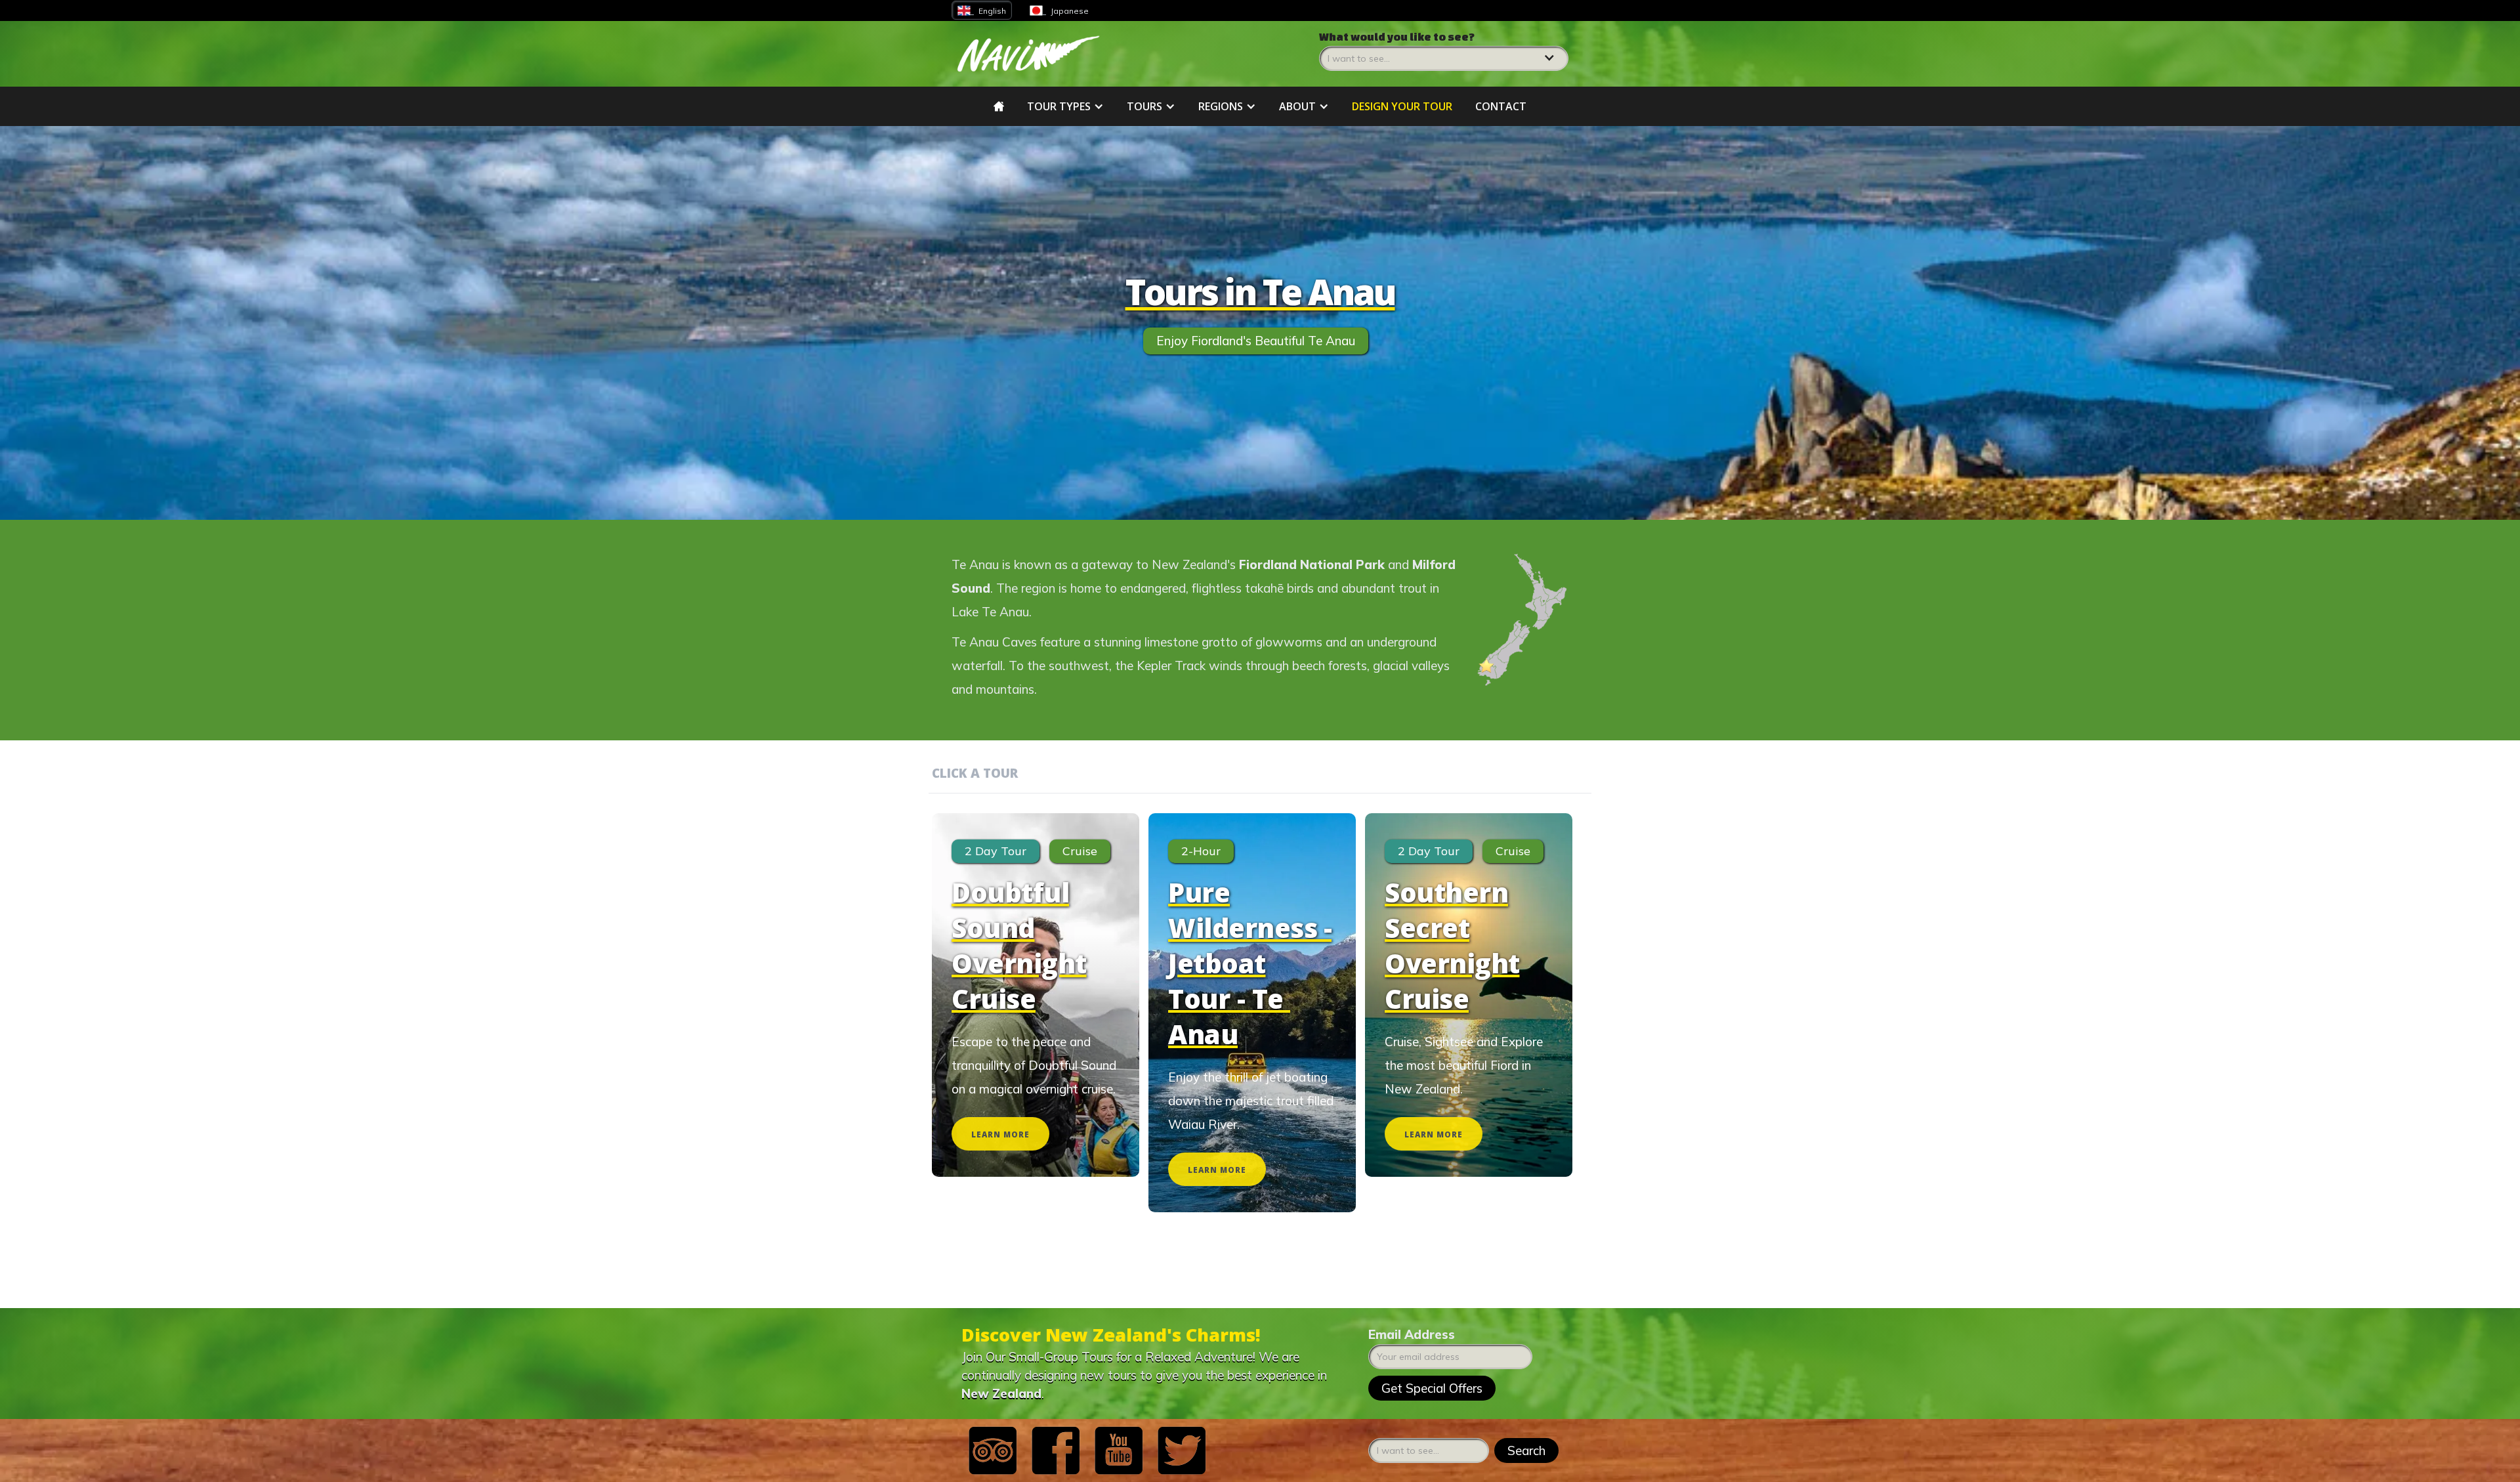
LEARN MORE (1000, 1134)
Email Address (1412, 1334)
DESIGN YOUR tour (1402, 106)
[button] (1444, 51)
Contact (1501, 106)
